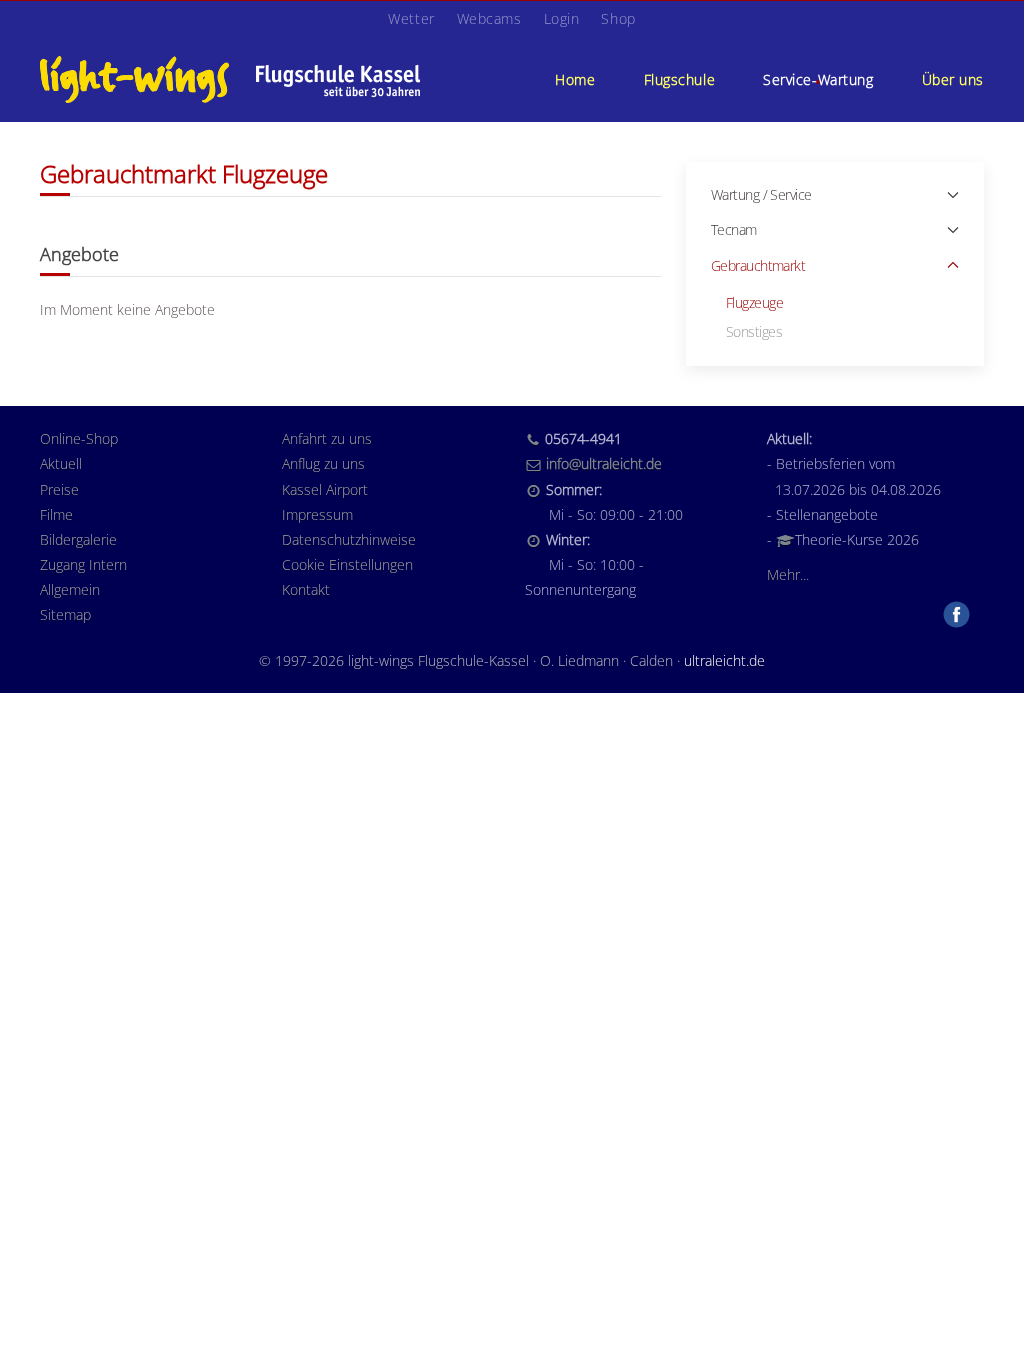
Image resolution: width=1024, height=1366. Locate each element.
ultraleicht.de (724, 660)
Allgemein (70, 589)
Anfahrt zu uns (327, 438)
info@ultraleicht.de (604, 463)
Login (562, 18)
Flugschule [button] (680, 79)
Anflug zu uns (323, 463)
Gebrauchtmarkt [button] (758, 265)
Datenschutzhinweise (349, 539)
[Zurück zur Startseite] (230, 79)
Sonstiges (754, 331)
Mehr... (788, 574)
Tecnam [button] (734, 229)
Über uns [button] (953, 79)
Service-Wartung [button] (818, 79)
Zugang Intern (83, 564)
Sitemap (65, 614)
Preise (59, 489)
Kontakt (306, 589)
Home (575, 79)
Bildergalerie (78, 539)
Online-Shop (79, 438)
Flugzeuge (754, 302)
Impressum (317, 514)
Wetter (411, 18)
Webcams (489, 18)
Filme (56, 514)
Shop (618, 18)
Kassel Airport (325, 489)
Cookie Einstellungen (347, 564)
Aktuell (61, 463)
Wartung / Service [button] (761, 194)
